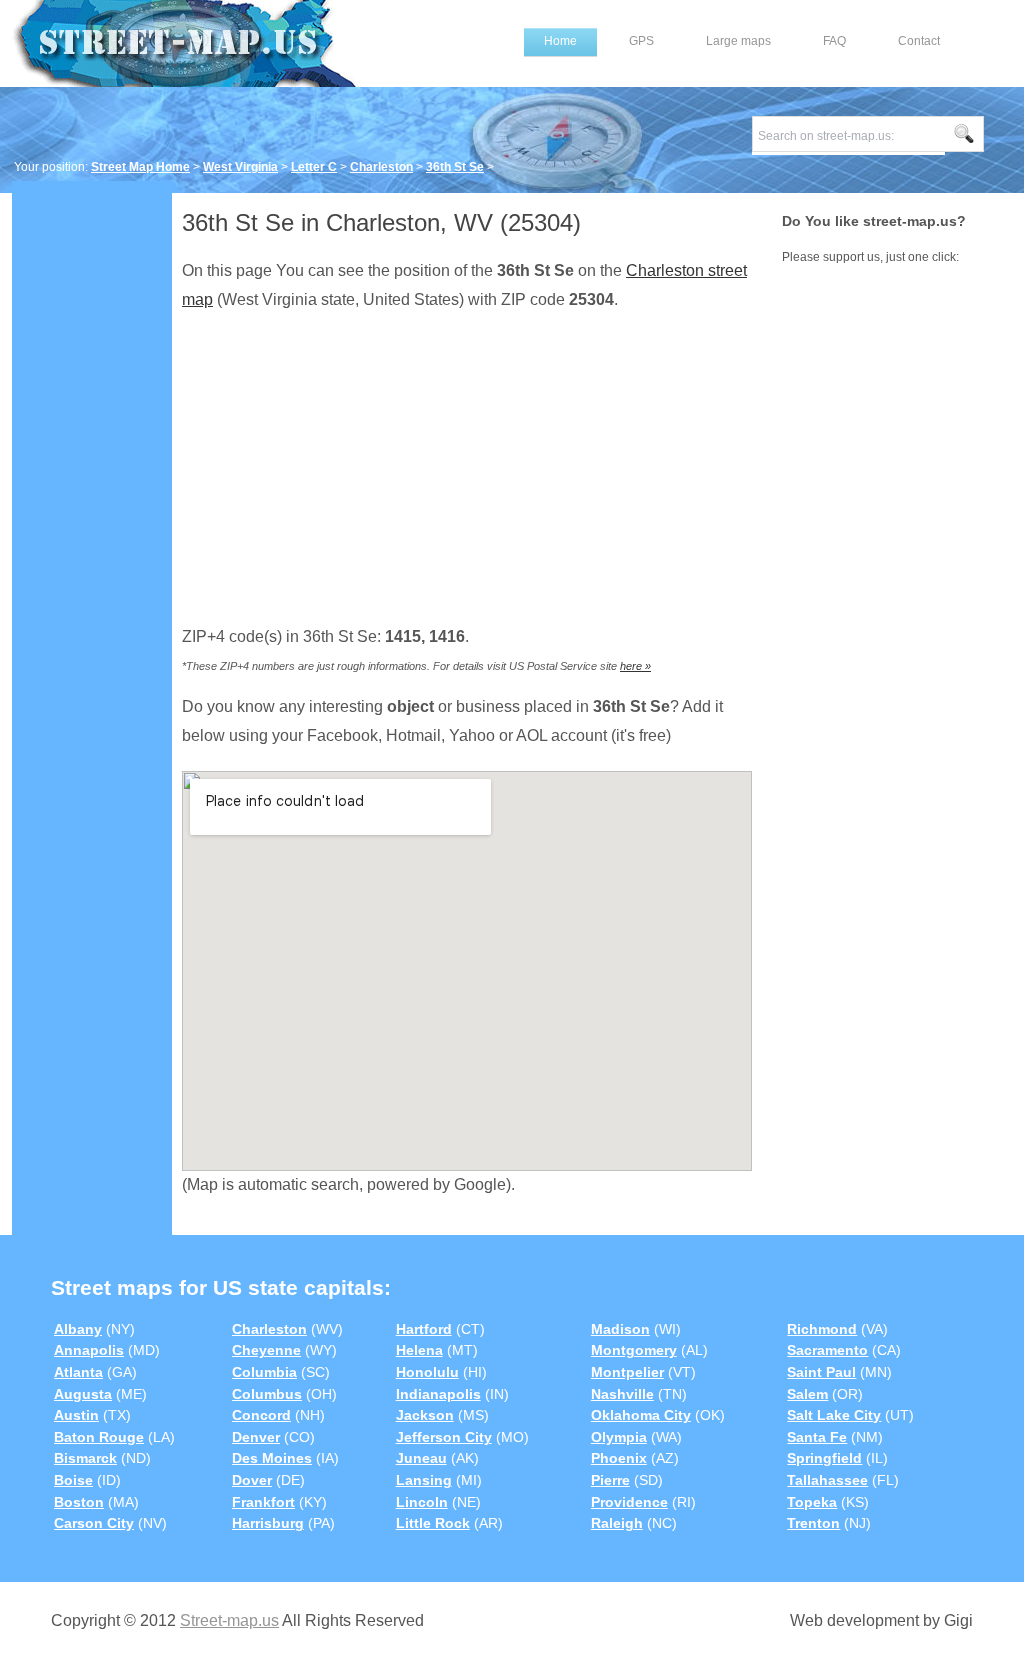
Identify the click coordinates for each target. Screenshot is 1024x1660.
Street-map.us (229, 1620)
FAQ (834, 41)
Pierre (610, 1480)
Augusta (83, 1394)
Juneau (421, 1458)
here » (635, 666)
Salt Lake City (834, 1415)
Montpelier (627, 1372)
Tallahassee (827, 1480)
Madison (620, 1329)
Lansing (424, 1480)
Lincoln (422, 1502)
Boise (73, 1480)
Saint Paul (821, 1372)
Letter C (314, 167)
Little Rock (433, 1523)
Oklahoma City (641, 1415)
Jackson (425, 1415)
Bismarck (85, 1458)
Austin (76, 1415)
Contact (919, 41)
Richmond (822, 1329)
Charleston (381, 167)
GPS (641, 41)
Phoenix (619, 1458)
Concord (261, 1415)
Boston (79, 1502)
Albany (78, 1329)
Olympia (619, 1437)
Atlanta (78, 1372)
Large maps (738, 41)
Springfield (824, 1458)
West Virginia (240, 167)
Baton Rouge (99, 1437)
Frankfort (263, 1502)
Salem (807, 1394)
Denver (256, 1437)
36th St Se (455, 167)
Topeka (812, 1502)
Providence (629, 1502)
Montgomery (634, 1350)
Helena (419, 1350)
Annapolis (89, 1350)
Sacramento (827, 1350)
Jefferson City (444, 1437)
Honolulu (427, 1372)
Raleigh (617, 1523)
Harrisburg (268, 1523)
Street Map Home (140, 167)
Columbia (264, 1372)
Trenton (813, 1523)
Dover (252, 1480)
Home (560, 41)
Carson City (94, 1523)
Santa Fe (817, 1437)
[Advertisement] (92, 497)
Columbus (267, 1394)
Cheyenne (266, 1350)
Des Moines (272, 1458)
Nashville (622, 1394)
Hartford (424, 1329)
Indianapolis (438, 1394)
